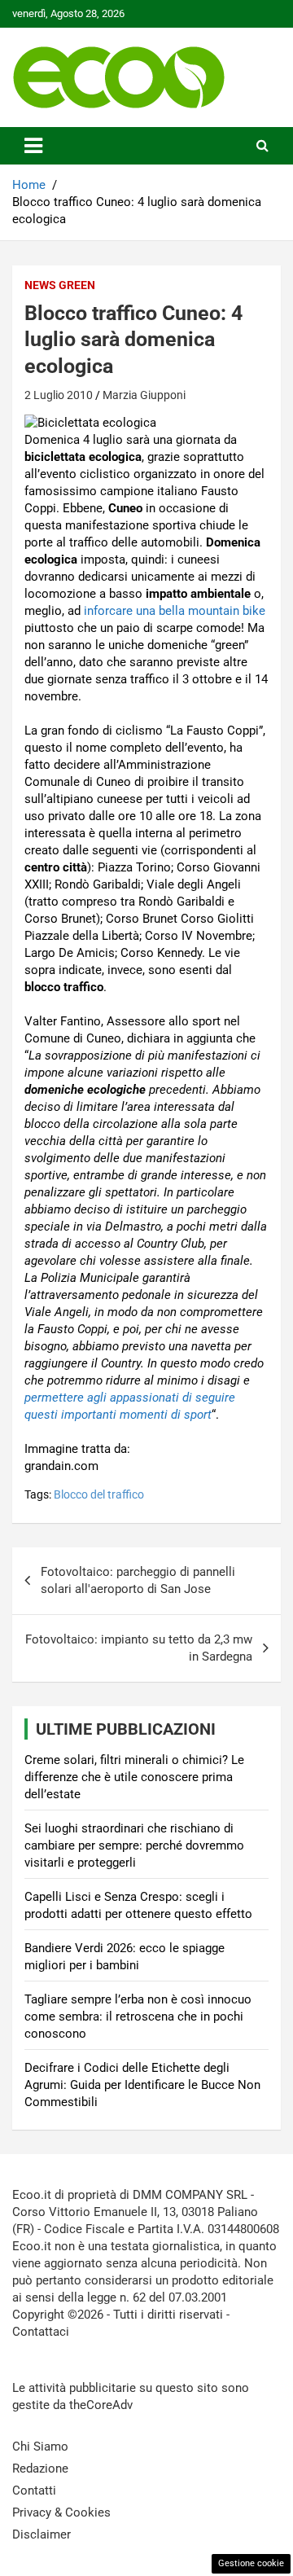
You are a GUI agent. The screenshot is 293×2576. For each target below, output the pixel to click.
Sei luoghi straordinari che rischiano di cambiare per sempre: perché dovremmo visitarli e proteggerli (134, 1845)
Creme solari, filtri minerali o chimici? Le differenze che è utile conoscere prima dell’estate (134, 1777)
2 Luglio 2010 (59, 395)
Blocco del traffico (99, 1494)
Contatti (34, 2490)
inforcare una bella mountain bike (175, 611)
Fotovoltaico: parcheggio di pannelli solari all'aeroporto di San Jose (138, 1580)
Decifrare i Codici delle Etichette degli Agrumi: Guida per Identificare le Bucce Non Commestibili (142, 2085)
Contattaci (41, 2332)
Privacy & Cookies (61, 2512)
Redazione (40, 2468)
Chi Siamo (40, 2447)
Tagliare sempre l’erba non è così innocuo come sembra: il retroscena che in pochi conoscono (138, 2016)
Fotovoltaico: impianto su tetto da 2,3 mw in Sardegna (139, 1648)
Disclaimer (42, 2534)
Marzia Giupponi (144, 395)
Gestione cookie (251, 2563)
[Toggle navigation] (33, 146)
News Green (60, 285)
